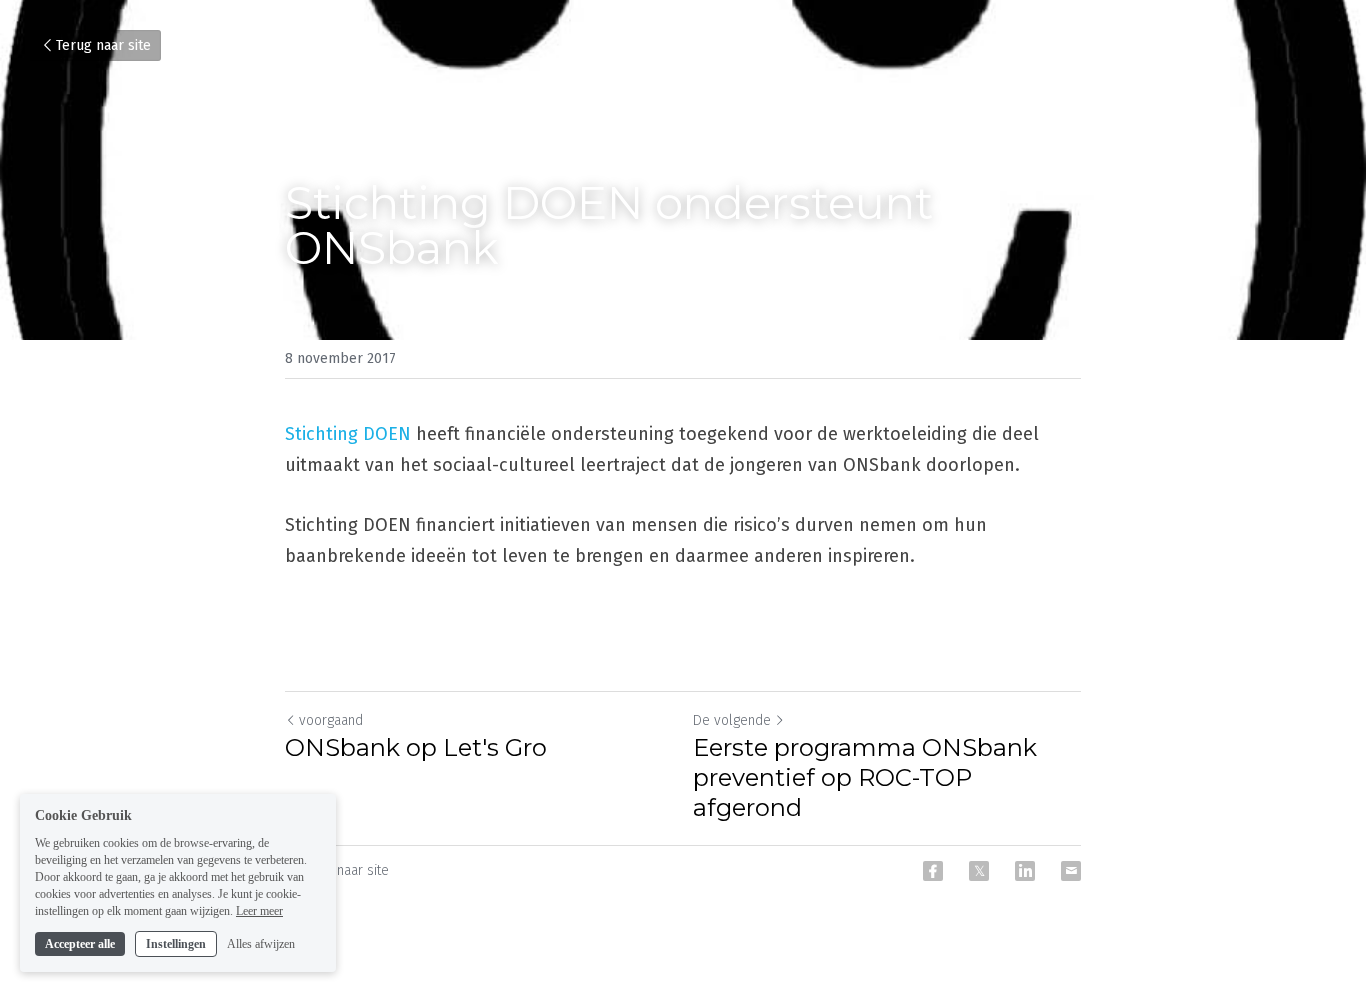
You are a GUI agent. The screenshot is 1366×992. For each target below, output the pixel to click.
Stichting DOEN (348, 434)
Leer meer (259, 910)
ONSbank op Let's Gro (416, 747)
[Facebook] (933, 871)
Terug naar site (103, 45)
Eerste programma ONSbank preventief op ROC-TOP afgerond (865, 777)
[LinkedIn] (1025, 871)
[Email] (1071, 871)
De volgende (732, 720)
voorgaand (331, 720)
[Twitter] (979, 871)
